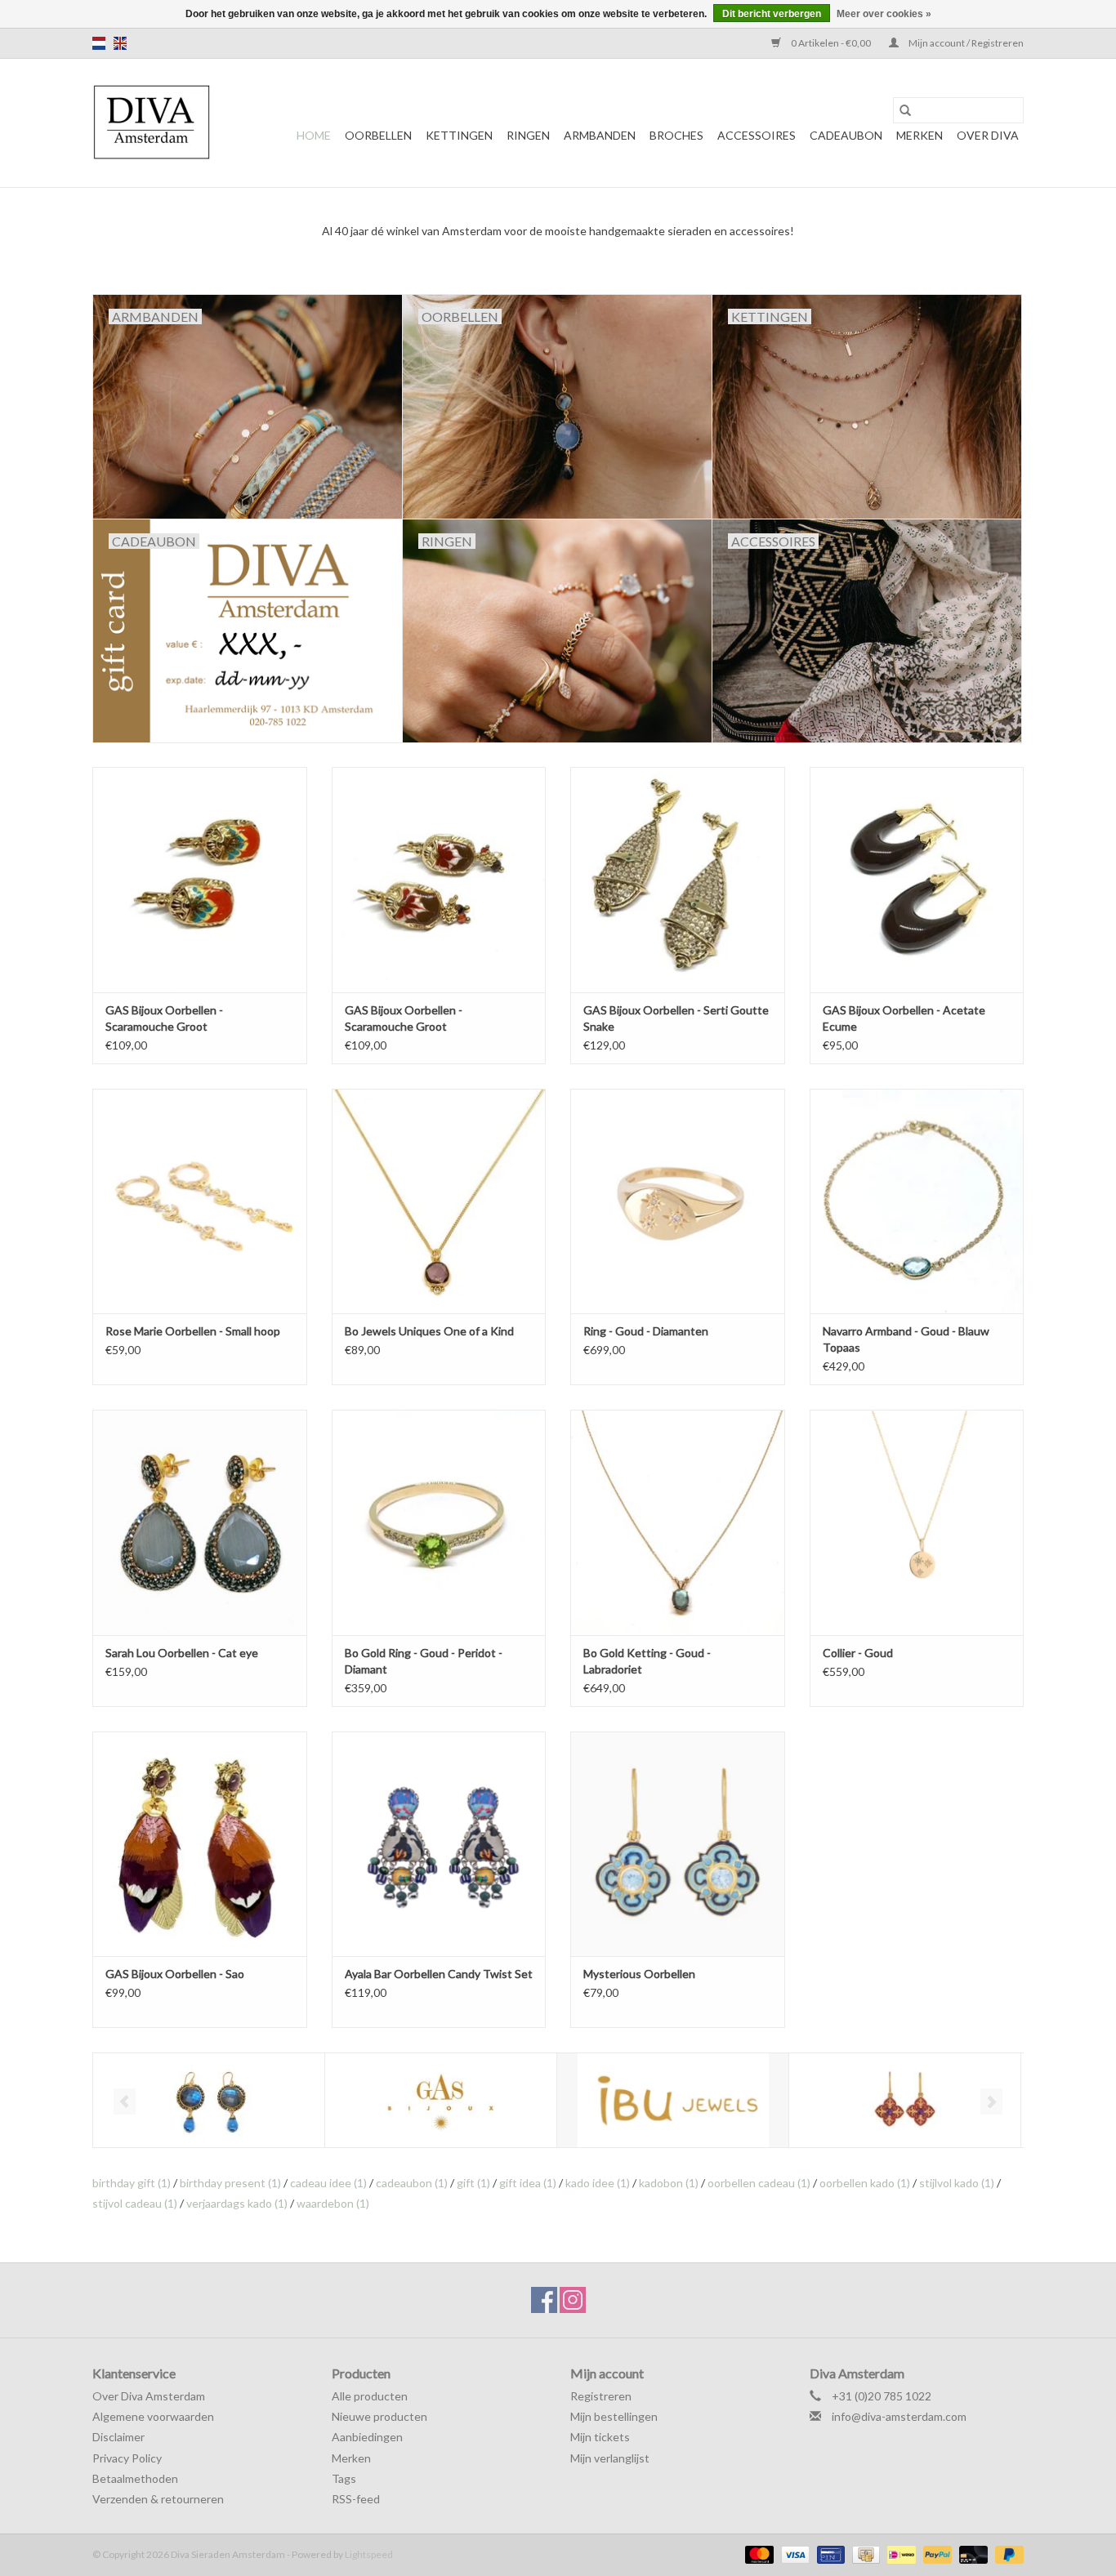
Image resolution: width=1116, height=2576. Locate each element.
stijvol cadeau (135, 2203)
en (120, 43)
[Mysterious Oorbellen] (678, 1844)
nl (99, 43)
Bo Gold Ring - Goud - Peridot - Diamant (424, 1661)
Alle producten (370, 2396)
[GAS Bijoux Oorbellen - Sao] (200, 1844)
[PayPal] (935, 2554)
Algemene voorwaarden (153, 2416)
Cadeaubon (846, 135)
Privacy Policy (127, 2458)
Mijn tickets (600, 2437)
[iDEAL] (899, 2554)
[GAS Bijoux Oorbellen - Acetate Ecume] (917, 879)
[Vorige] (125, 2101)
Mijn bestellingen (614, 2416)
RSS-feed (356, 2499)
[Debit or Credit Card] (971, 2554)
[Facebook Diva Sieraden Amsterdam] (544, 2300)
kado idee (598, 2183)
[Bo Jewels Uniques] (209, 2100)
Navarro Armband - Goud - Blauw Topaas (906, 1339)
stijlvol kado (957, 2183)
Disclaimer (118, 2437)
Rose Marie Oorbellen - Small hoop (193, 1331)
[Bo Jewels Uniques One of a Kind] (439, 1201)
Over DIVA (988, 135)
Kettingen (459, 135)
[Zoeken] (905, 110)
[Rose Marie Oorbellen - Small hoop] (200, 1201)
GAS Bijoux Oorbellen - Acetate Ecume (904, 1018)
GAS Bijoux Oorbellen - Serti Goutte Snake (676, 1018)
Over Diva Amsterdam (149, 2396)
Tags (344, 2478)
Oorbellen (378, 135)
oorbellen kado (865, 2183)
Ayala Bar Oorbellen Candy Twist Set (439, 1974)
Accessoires (757, 135)
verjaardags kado (237, 2203)
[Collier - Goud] (917, 1522)
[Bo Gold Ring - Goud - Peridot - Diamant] (439, 1522)
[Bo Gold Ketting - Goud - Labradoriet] (678, 1522)
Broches (676, 135)
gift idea (528, 2183)
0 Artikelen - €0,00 (831, 43)
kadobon (669, 2183)
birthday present (230, 2183)
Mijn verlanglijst (610, 2458)
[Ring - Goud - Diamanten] (678, 1201)
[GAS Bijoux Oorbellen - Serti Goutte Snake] (678, 879)
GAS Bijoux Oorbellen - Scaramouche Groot (164, 1018)
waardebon (333, 2203)
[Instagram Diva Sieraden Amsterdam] (573, 2300)
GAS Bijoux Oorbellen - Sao (175, 1974)
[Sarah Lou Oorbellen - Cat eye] (200, 1522)
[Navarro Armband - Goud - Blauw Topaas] (917, 1201)
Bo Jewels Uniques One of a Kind (429, 1331)
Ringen (528, 135)
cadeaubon (412, 2183)
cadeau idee (328, 2183)
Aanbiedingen (367, 2437)
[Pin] (829, 2554)
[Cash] (864, 2554)
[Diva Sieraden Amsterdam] (152, 123)
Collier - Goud (858, 1653)
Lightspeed (369, 2554)
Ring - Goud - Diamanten (646, 1331)
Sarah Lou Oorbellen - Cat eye (182, 1653)
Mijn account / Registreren (965, 43)
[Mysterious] (905, 2100)
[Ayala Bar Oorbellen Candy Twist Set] (439, 1844)
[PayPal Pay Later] (1007, 2554)
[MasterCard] (757, 2554)
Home (314, 135)
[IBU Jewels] (673, 2100)
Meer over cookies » (884, 14)
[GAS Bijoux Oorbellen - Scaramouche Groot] (200, 879)
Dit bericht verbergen (772, 14)
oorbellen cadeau (759, 2183)
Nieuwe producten (379, 2416)
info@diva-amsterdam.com (899, 2416)
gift (473, 2183)
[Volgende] (991, 2101)
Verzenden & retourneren (158, 2499)
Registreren (601, 2396)
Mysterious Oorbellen (639, 1974)
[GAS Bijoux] (441, 2100)
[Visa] (793, 2554)
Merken (920, 135)
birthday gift (132, 2183)
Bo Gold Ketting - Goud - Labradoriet (647, 1661)
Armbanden (600, 135)
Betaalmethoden (135, 2478)
